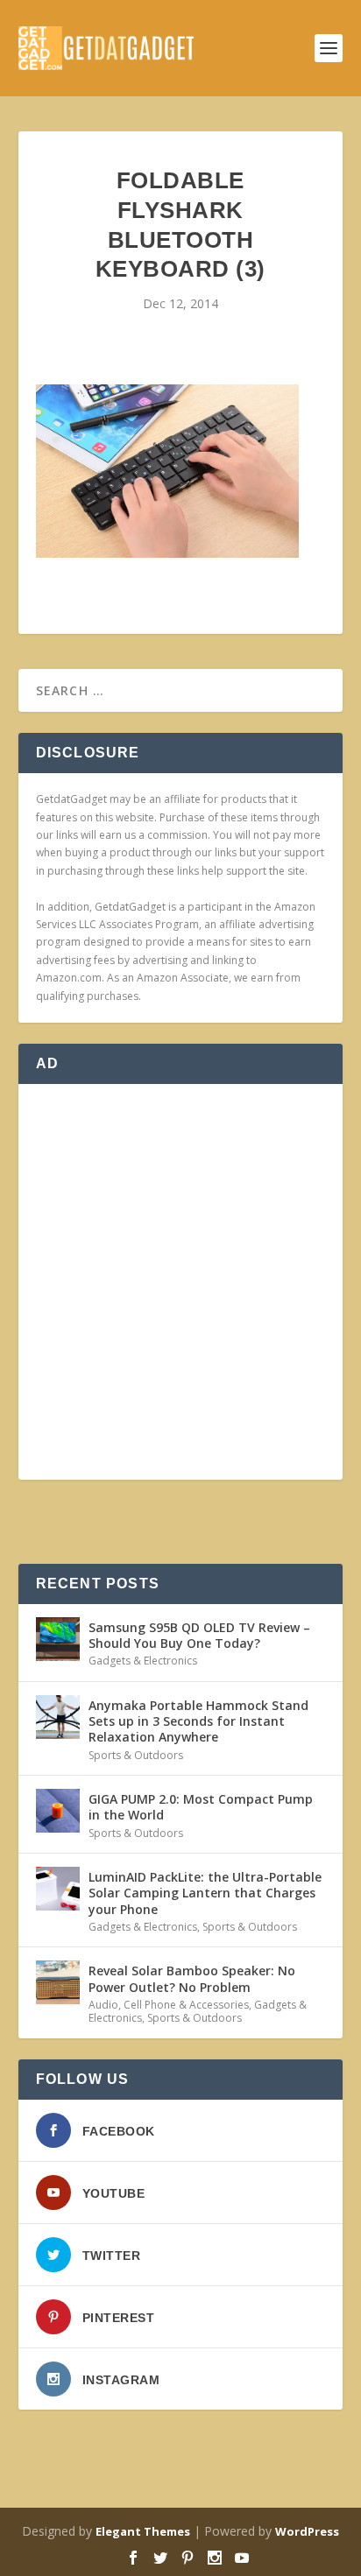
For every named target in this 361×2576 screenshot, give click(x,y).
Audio (103, 2005)
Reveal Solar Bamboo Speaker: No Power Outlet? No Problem (192, 1978)
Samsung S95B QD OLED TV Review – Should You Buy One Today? (199, 1635)
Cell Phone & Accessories (186, 2005)
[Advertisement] (180, 1282)
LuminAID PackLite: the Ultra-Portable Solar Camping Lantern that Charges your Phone (205, 1893)
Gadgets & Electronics (143, 1661)
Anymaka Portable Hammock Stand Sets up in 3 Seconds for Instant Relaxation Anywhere (198, 1721)
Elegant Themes (143, 2531)
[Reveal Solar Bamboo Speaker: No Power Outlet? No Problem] (58, 1982)
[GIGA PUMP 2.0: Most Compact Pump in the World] (58, 1811)
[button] (167, 471)
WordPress (307, 2531)
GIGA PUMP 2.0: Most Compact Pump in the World (201, 1807)
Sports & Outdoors (136, 1755)
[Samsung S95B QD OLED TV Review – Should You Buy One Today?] (58, 1639)
